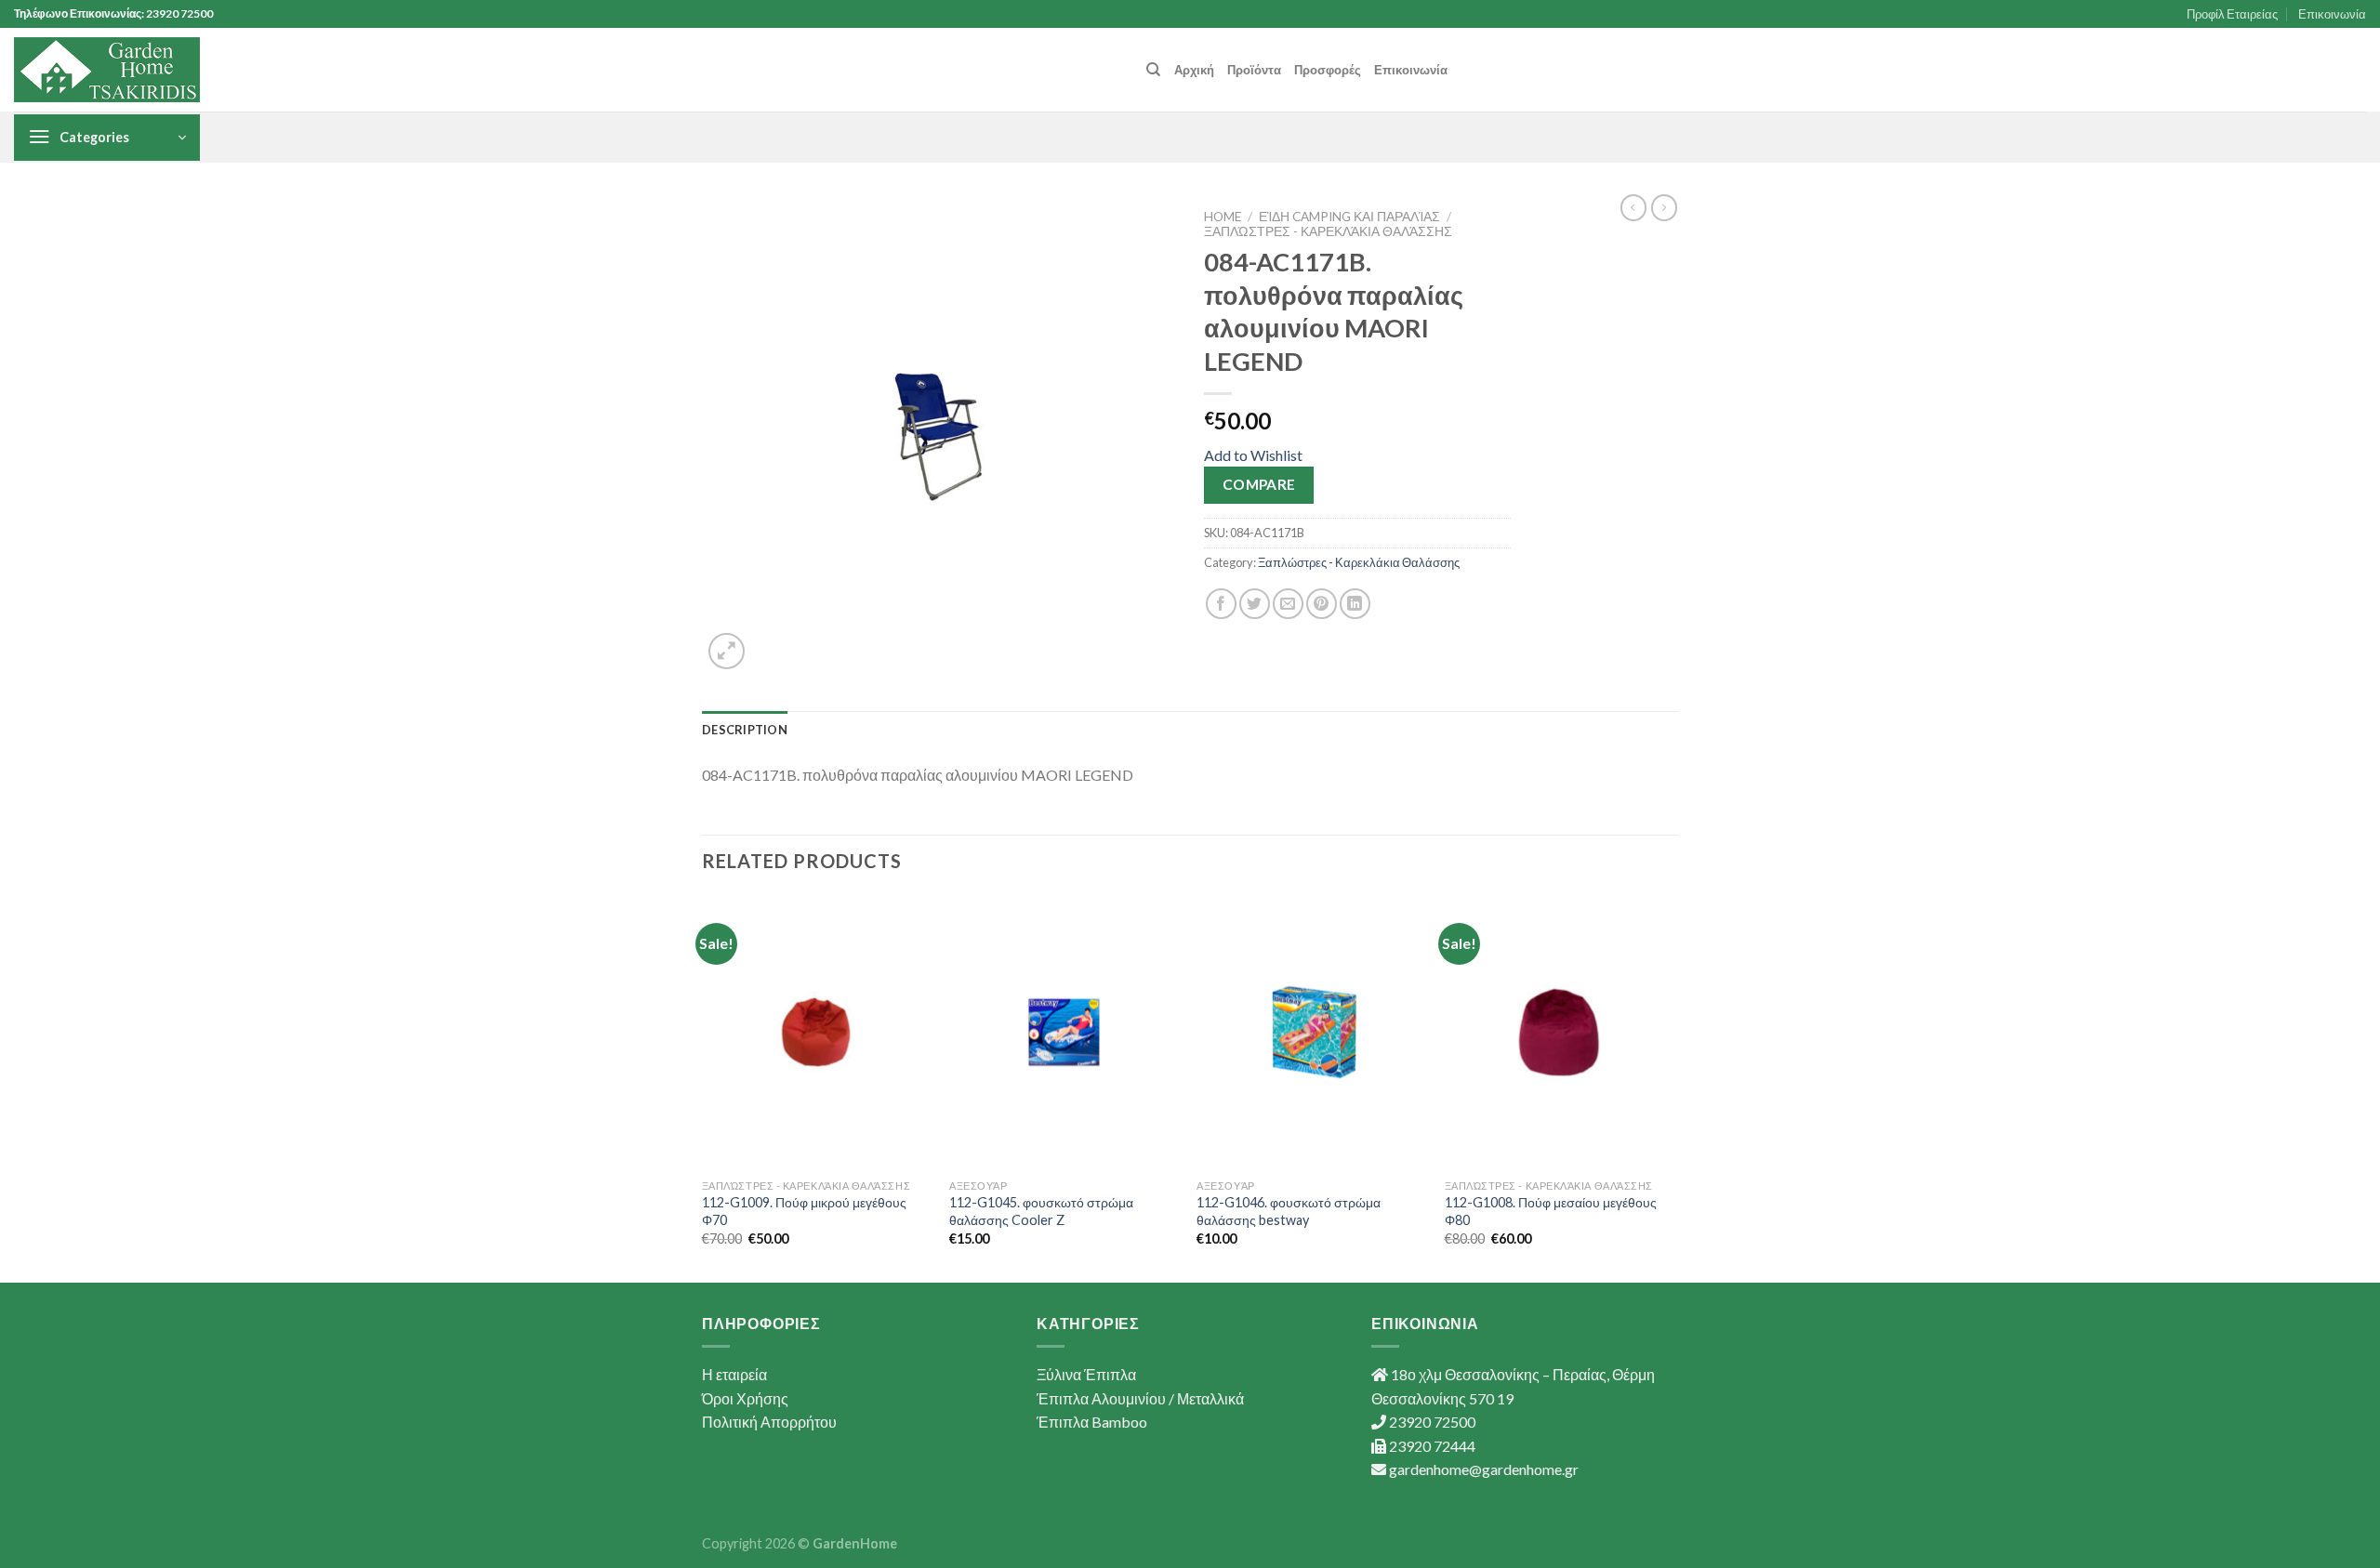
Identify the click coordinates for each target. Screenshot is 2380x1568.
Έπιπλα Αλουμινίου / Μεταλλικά (1140, 1398)
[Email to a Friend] (1288, 604)
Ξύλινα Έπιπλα (1086, 1374)
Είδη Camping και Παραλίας (1349, 217)
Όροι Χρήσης (745, 1398)
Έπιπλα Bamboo (1092, 1422)
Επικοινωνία (2332, 14)
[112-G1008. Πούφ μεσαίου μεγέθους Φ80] (1560, 1033)
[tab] (745, 730)
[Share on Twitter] (1255, 604)
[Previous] (703, 1087)
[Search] (1153, 70)
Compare (1259, 484)
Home (1223, 217)
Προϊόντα (1254, 70)
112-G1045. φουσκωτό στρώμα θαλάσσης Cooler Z (1041, 1211)
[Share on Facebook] (1221, 604)
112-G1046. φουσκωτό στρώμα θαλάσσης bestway (1289, 1211)
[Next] (1673, 1087)
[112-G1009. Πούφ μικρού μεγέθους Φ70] (817, 1033)
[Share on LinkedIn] (1355, 604)
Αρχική (1194, 70)
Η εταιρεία (734, 1374)
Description (745, 730)
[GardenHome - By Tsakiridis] (107, 70)
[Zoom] (727, 651)
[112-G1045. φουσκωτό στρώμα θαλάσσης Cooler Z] (1064, 1033)
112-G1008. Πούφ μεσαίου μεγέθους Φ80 (1551, 1211)
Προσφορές (1328, 70)
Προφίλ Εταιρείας (2232, 14)
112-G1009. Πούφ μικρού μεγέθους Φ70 (804, 1211)
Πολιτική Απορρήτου (769, 1422)
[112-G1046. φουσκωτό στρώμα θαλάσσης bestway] (1311, 1033)
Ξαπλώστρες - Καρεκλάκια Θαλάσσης (1328, 231)
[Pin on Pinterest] (1322, 604)
